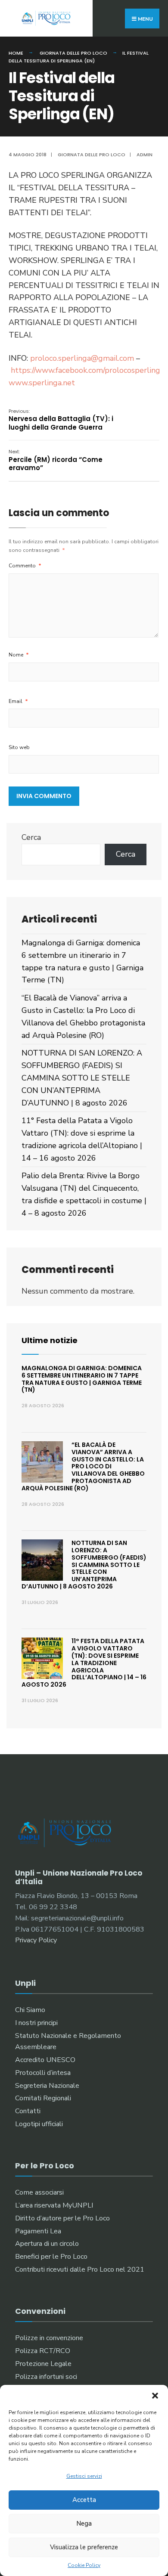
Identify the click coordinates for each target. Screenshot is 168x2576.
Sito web (19, 747)
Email (18, 701)
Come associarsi (39, 2192)
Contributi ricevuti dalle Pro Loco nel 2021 (80, 2269)
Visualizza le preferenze (84, 2547)
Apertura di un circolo (47, 2244)
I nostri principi (36, 2023)
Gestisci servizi (84, 2476)
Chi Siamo (30, 2010)
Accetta (84, 2500)
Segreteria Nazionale (47, 2086)
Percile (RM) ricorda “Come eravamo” (56, 460)
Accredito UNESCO (45, 2060)
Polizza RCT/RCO (43, 2351)
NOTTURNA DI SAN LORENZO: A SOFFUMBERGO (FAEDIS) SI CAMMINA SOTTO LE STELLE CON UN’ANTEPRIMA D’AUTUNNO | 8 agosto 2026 (82, 1078)
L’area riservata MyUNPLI (54, 2205)
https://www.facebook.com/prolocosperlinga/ (89, 370)
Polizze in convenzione (49, 2338)
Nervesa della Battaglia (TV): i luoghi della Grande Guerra (61, 420)
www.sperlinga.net (42, 383)
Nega (84, 2523)
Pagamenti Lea (38, 2231)
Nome (19, 655)
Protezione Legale (43, 2364)
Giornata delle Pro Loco (73, 53)
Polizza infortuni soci (46, 2377)
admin (145, 155)
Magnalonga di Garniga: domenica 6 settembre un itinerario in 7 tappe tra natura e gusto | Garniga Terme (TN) (82, 1379)
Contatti (28, 2111)
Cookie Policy (84, 2565)
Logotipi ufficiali (39, 2124)
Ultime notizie (50, 1340)
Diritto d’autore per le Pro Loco (62, 2218)
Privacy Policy (36, 1940)
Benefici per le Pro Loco (51, 2257)
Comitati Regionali (43, 2098)
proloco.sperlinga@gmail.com (82, 358)
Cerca (31, 837)
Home (16, 53)
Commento (25, 566)
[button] (155, 2396)
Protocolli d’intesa (43, 2073)
